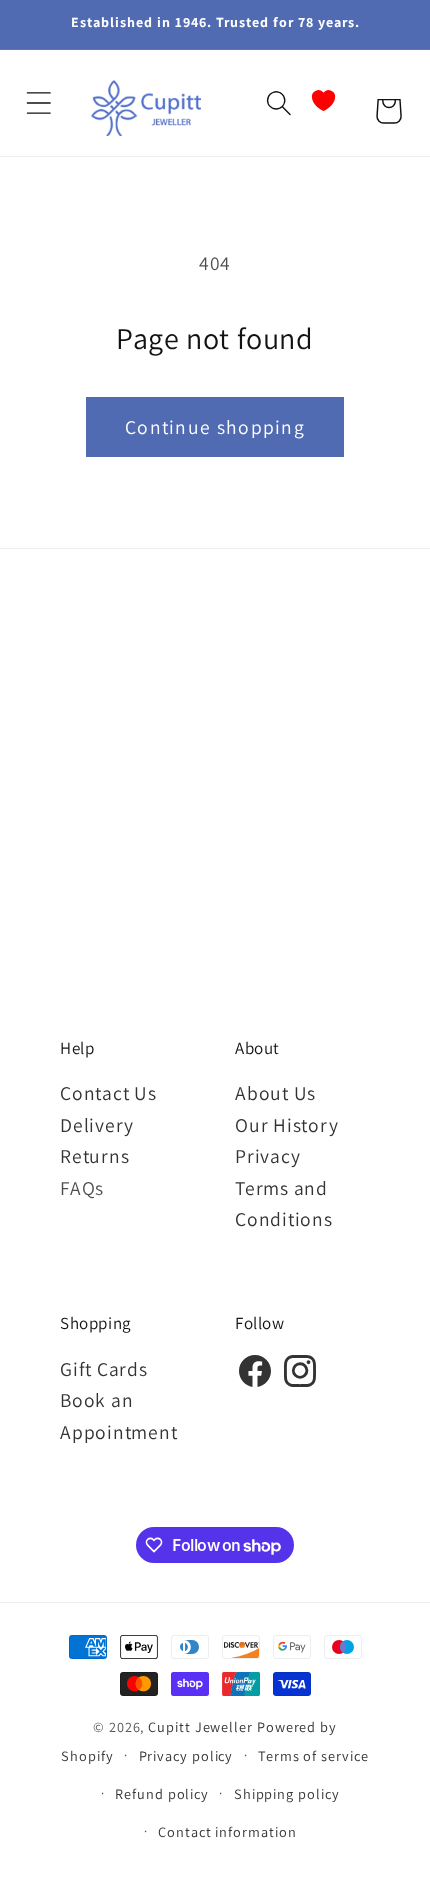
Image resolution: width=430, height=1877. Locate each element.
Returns (94, 1156)
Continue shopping (215, 427)
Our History (287, 1125)
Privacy (267, 1156)
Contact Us (108, 1093)
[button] (38, 103)
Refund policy (162, 1793)
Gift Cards (104, 1369)
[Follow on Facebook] (255, 1384)
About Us (275, 1093)
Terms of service (313, 1755)
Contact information (227, 1831)
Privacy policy (186, 1755)
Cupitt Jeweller (200, 1726)
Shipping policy (287, 1793)
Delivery (97, 1125)
